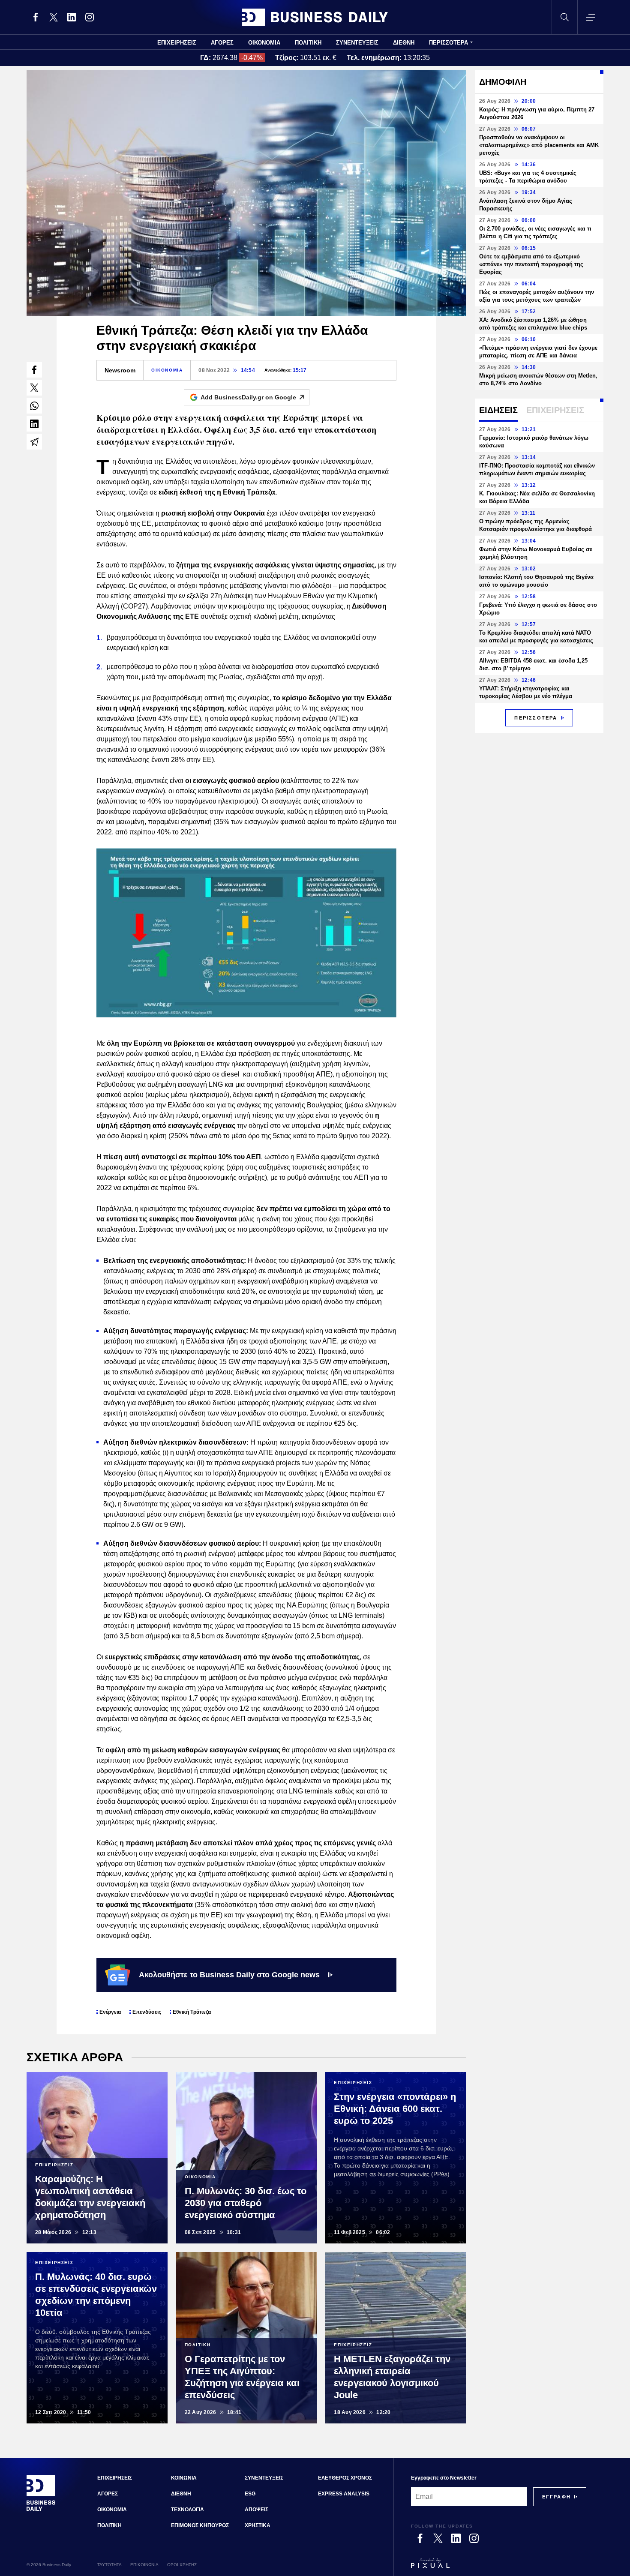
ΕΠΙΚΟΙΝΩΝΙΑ (144, 2565)
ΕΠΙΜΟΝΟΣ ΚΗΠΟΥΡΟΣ (200, 2525)
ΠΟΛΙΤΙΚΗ (308, 43)
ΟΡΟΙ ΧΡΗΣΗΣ (182, 2565)
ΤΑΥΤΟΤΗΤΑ (109, 2565)
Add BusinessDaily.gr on (248, 397)
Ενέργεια (110, 2012)
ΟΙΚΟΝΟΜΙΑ (264, 43)
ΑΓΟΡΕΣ (222, 43)
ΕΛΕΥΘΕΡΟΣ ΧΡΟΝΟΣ (345, 2478)
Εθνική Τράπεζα (192, 2012)
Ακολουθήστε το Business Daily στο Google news (229, 1975)
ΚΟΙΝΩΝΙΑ (184, 2478)
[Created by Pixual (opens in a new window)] (499, 2567)
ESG (250, 2494)
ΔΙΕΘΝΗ (404, 43)
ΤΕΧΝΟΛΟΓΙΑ (187, 2510)
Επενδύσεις (147, 2012)
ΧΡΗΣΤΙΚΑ (258, 2525)
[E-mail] (34, 442)
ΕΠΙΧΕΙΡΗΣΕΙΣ (177, 43)
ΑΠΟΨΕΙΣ (256, 2510)
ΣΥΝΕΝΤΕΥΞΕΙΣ (357, 43)
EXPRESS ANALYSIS (344, 2494)
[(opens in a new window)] (36, 17)
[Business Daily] (315, 17)
